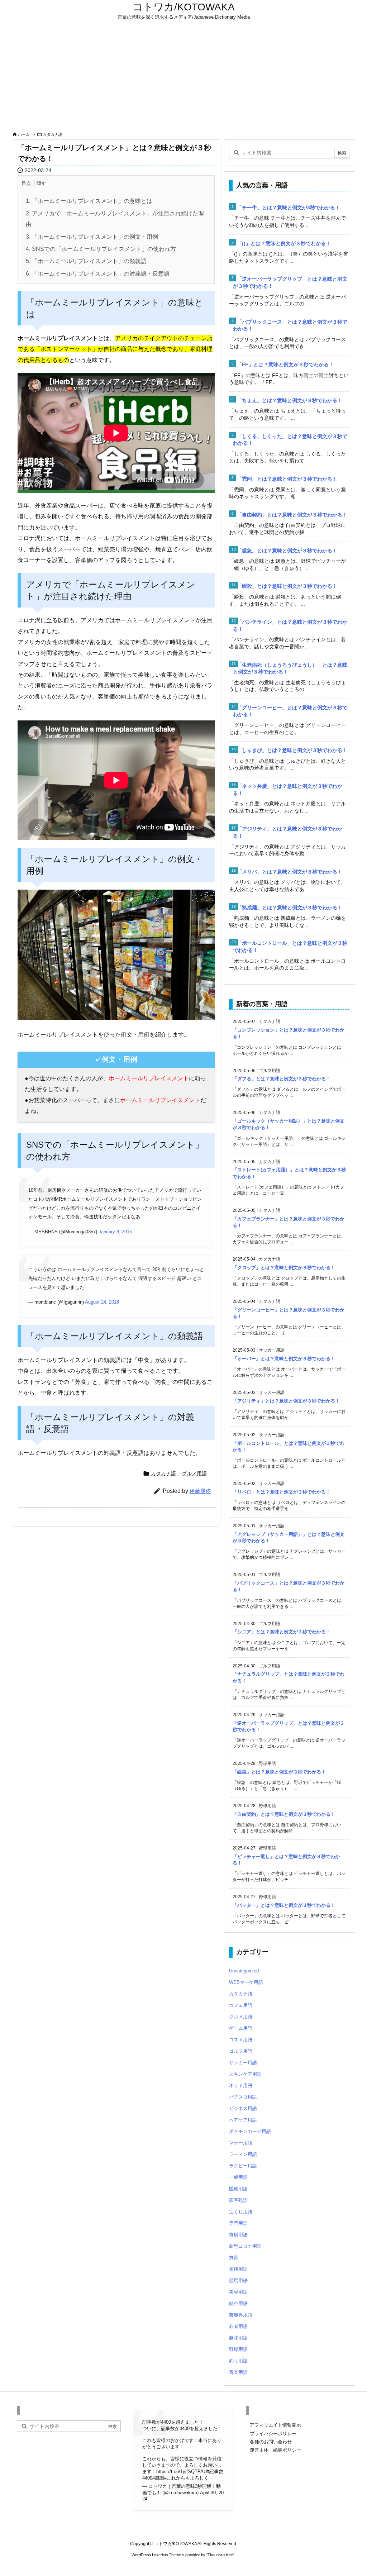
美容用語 (238, 2292)
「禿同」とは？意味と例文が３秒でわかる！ (287, 479)
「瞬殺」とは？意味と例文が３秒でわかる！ (287, 586)
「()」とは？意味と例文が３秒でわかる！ (284, 243)
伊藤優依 (200, 1491)
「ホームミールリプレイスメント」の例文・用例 (92, 237)
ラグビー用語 (243, 2166)
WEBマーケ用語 (246, 1982)
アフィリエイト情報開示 (275, 2425)
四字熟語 (238, 2200)
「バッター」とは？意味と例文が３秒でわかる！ (284, 1905)
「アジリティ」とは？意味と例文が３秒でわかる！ (286, 1401)
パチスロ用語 (243, 2097)
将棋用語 (238, 2235)
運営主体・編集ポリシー (275, 2450)
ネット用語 (241, 2085)
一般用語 (238, 2177)
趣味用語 (238, 2338)
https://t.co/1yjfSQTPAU (182, 2472)
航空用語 (238, 2303)
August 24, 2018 (102, 1302)
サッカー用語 (243, 2063)
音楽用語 (238, 2372)
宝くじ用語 (241, 2212)
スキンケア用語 (245, 2074)
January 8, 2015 (115, 1232)
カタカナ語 (53, 134)
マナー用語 (241, 2143)
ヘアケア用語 (243, 2120)
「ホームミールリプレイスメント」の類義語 (86, 261)
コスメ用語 (241, 2040)
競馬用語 (238, 2280)
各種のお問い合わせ (271, 2442)
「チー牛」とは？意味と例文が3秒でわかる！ (289, 208)
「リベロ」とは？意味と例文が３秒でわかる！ (282, 1492)
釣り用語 (238, 2361)
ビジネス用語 (243, 2108)
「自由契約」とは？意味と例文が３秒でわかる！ (292, 515)
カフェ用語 (241, 2005)
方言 (234, 2258)
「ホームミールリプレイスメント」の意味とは (89, 201)
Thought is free (220, 2555)
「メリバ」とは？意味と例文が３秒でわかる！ (290, 872)
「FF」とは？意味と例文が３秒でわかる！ (285, 365)
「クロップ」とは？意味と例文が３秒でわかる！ (284, 1268)
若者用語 (238, 2326)
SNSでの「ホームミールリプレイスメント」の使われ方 (101, 249)
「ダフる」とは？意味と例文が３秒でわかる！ (282, 1079)
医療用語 (238, 2189)
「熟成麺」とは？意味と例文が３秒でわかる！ (290, 908)
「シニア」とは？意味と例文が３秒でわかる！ (282, 1632)
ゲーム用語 (241, 2028)
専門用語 (238, 2223)
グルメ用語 (194, 1473)
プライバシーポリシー (273, 2434)
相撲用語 (238, 2269)
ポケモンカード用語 (250, 2131)
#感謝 (158, 2478)
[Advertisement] (183, 76)
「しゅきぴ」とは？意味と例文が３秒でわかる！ (292, 750)
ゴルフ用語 (241, 2051)
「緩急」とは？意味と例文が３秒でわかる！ (287, 551)
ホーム (24, 134)
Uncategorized (244, 1971)
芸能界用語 (241, 2315)
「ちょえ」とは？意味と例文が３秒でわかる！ (290, 400)
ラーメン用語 (243, 2154)
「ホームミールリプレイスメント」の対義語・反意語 (98, 274)
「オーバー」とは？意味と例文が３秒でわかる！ (284, 1359)
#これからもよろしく (186, 2478)
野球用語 (238, 2349)
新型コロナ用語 (245, 2246)
